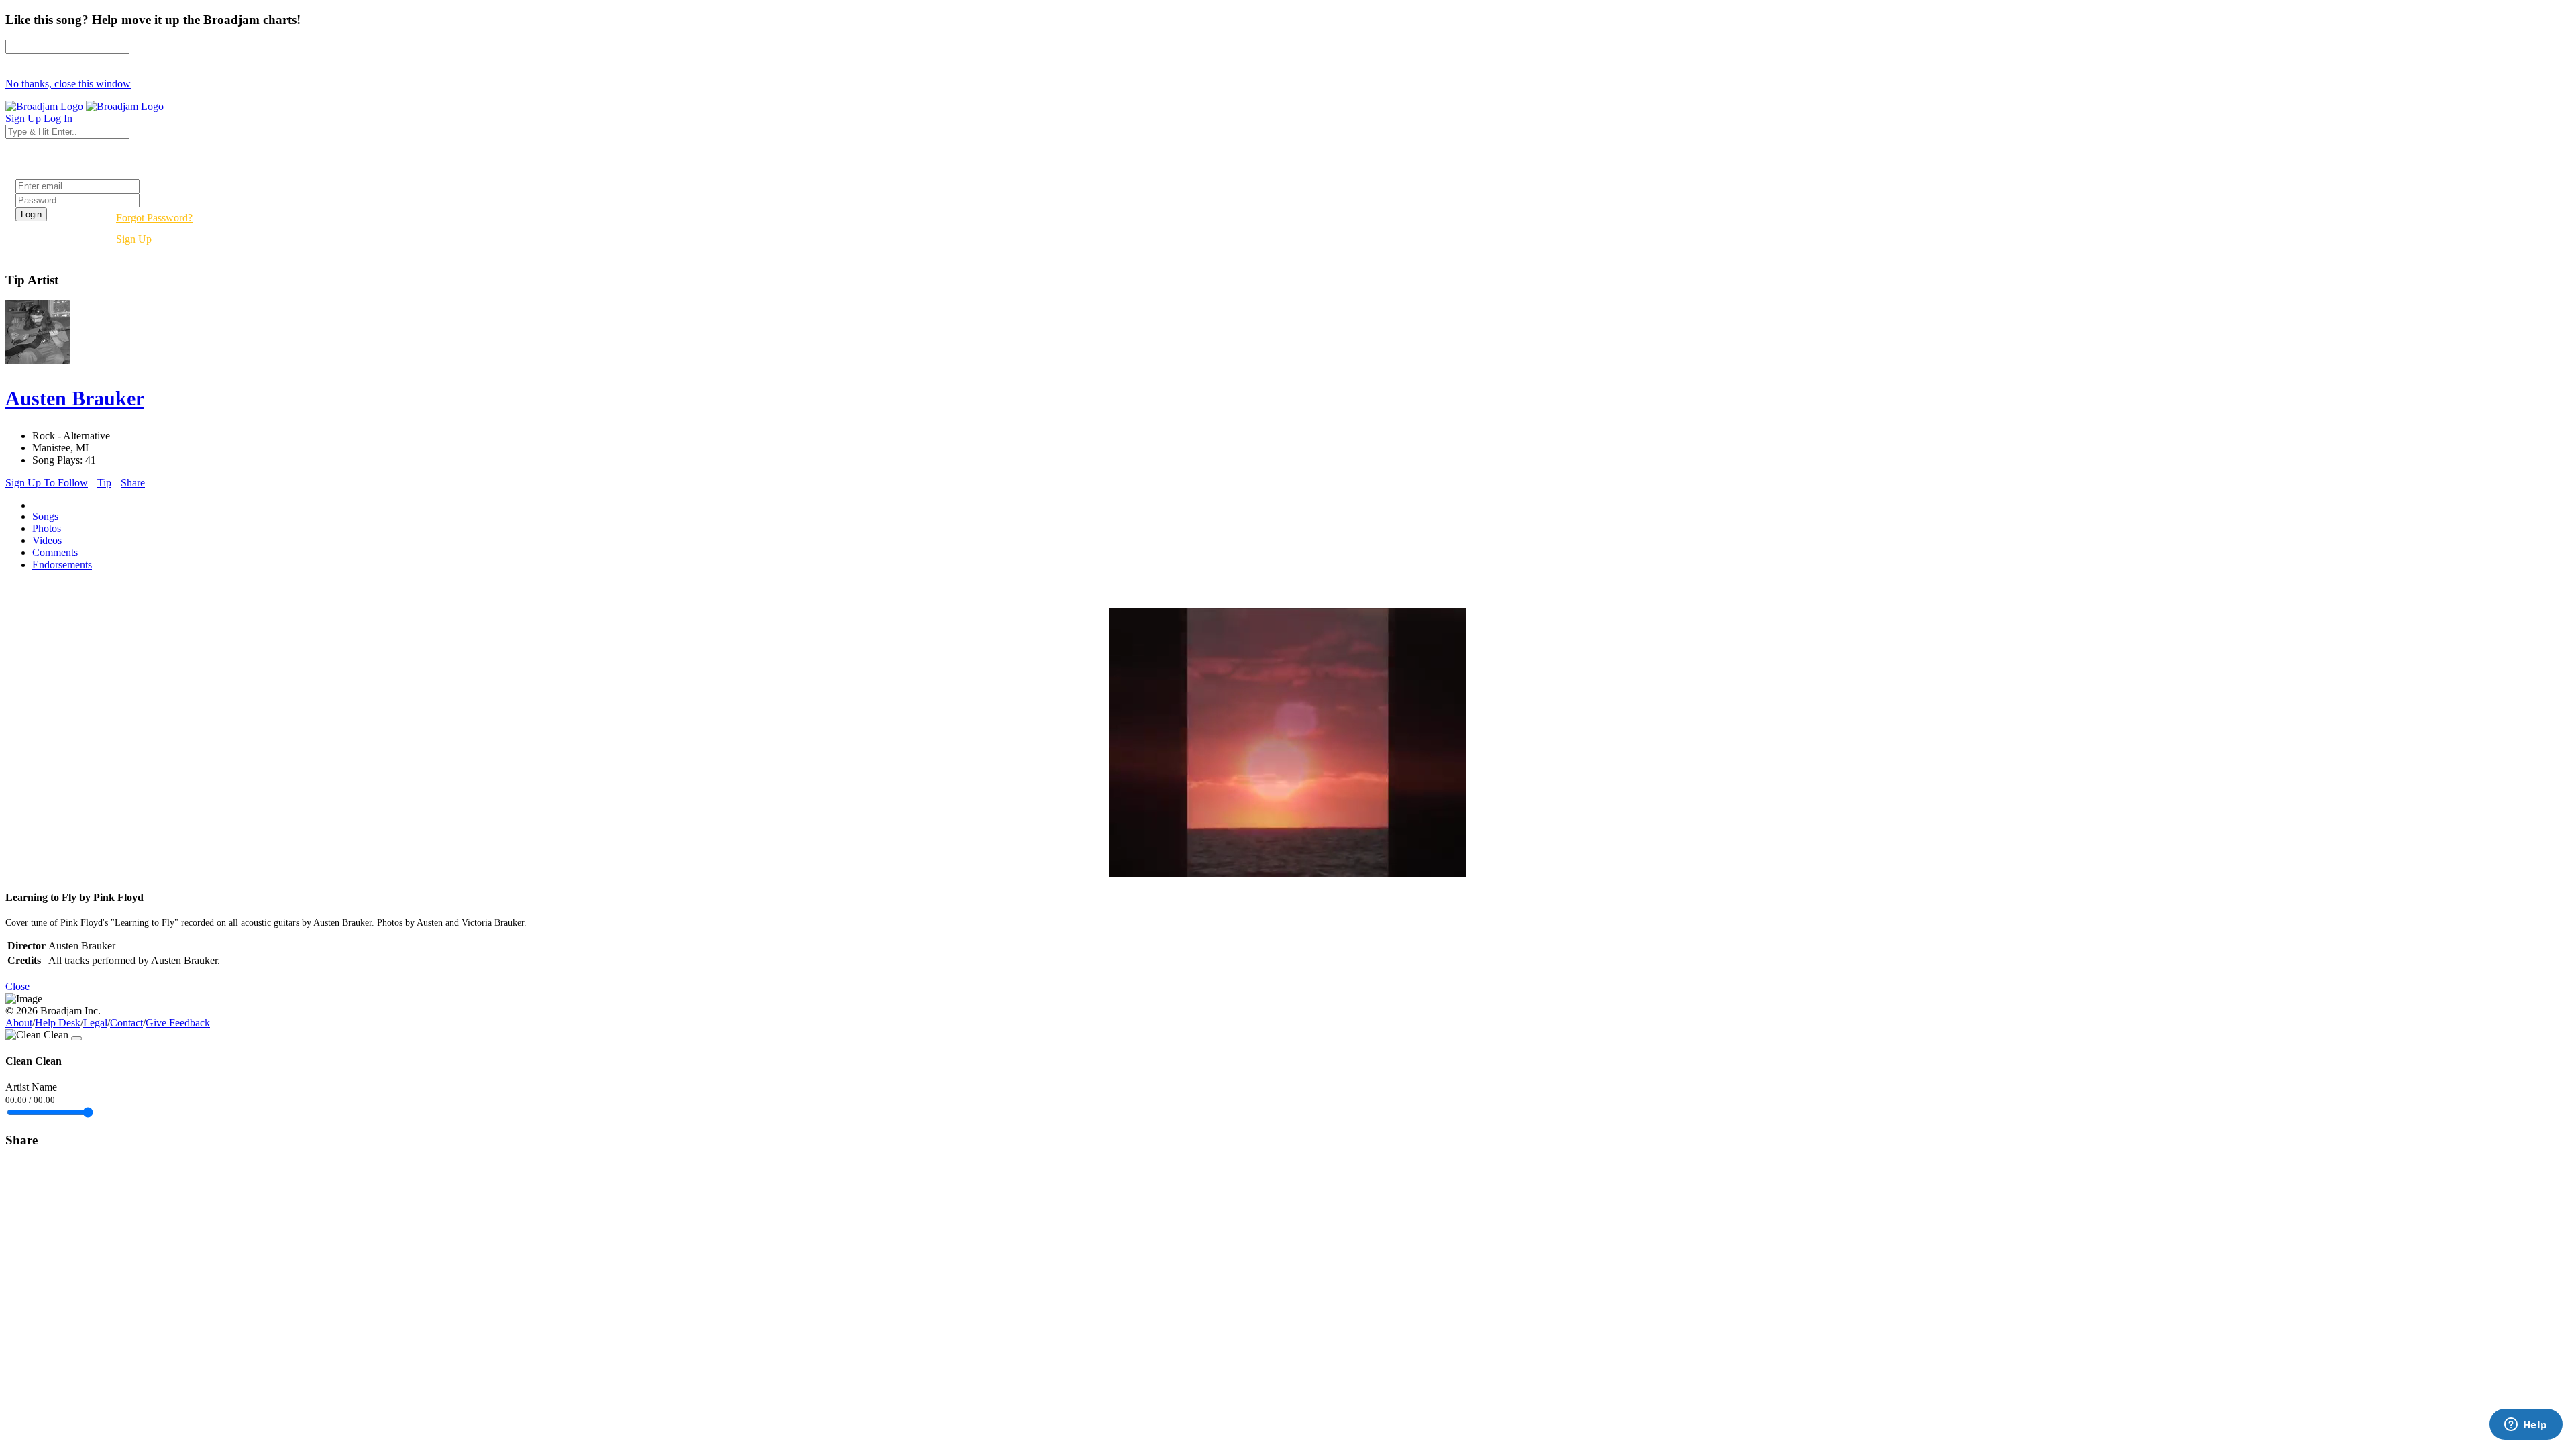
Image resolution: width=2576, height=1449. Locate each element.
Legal (95, 1023)
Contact (126, 1023)
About (19, 1023)
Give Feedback (178, 1023)
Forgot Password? (154, 218)
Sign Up (134, 239)
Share (133, 483)
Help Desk (58, 1023)
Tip (104, 483)
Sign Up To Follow (47, 483)
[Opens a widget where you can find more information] (2526, 1426)
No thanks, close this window (68, 84)
